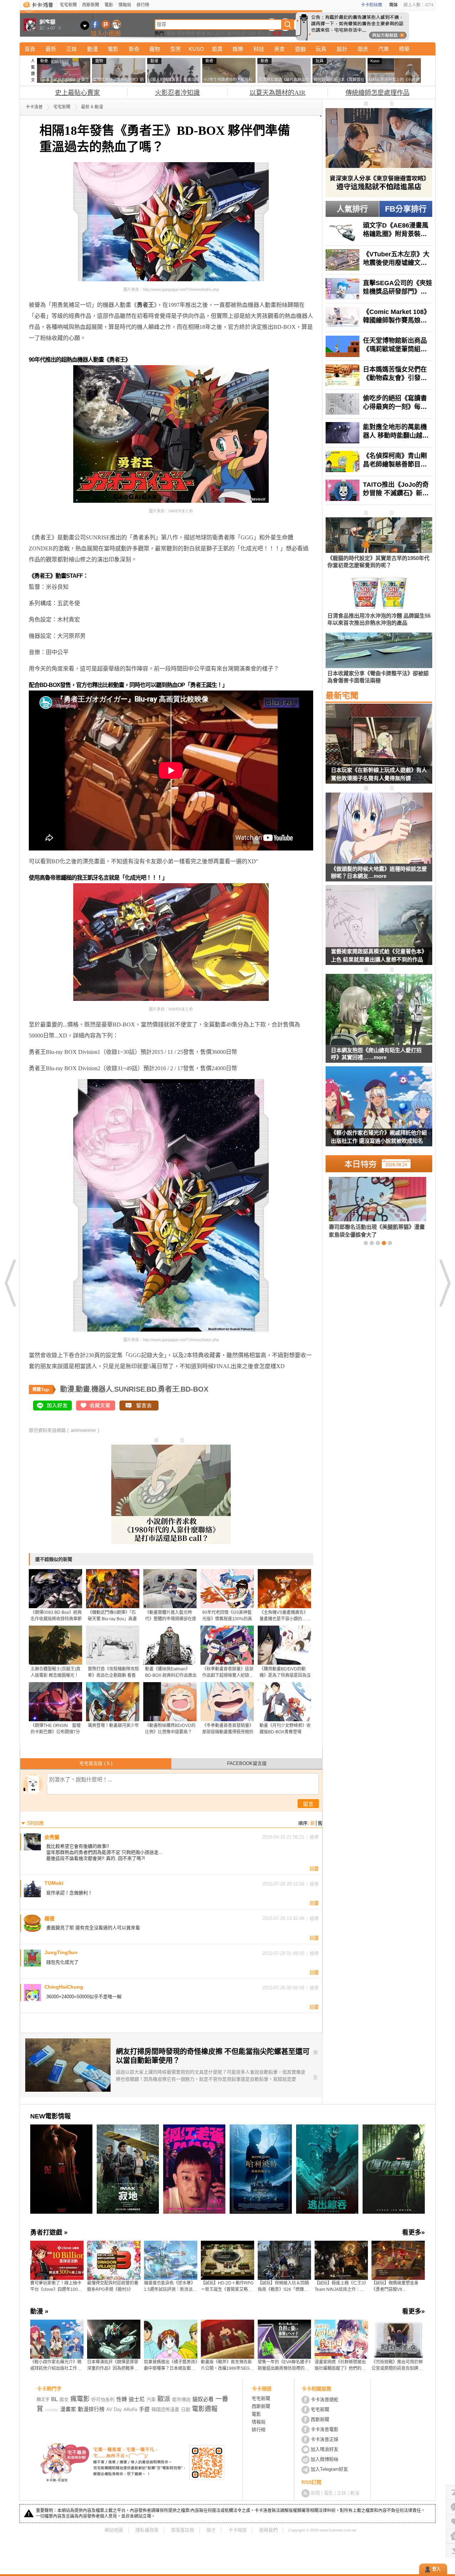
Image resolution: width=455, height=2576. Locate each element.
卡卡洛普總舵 (325, 2399)
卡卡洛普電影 (325, 2429)
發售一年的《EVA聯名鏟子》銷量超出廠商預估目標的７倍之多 (284, 2366)
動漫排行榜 (91, 2409)
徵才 (211, 2530)
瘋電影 (80, 2399)
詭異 (217, 49)
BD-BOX (194, 1389)
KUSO (196, 49)
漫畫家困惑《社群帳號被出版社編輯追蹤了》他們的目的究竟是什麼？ (340, 2366)
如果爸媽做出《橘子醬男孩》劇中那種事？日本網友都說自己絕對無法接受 (171, 2366)
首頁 (30, 49)
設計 (342, 49)
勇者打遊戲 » (49, 2233)
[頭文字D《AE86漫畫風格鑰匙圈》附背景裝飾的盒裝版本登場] (379, 231)
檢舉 (314, 1837)
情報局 (125, 5)
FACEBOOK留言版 (247, 1763)
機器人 (102, 1389)
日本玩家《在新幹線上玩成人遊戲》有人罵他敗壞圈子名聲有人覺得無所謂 (379, 774)
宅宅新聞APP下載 (116, 24)
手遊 (144, 2409)
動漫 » (39, 2311)
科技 (259, 49)
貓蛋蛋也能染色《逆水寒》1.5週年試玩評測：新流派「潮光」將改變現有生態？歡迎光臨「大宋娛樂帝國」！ (170, 2287)
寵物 (155, 49)
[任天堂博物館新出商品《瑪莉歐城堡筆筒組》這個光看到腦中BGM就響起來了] (379, 346)
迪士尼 (137, 2399)
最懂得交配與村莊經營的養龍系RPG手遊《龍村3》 (113, 2286)
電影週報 (205, 2409)
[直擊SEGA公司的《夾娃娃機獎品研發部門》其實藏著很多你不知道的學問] (379, 289)
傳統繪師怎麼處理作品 (378, 93)
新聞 (315, 2493)
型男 (176, 49)
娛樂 (238, 49)
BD (151, 1389)
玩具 (321, 49)
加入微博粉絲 (325, 2459)
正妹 (71, 49)
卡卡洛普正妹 (325, 2439)
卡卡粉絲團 (371, 5)
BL (54, 2399)
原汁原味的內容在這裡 (57, 526)
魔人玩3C (216, 33)
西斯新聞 (91, 5)
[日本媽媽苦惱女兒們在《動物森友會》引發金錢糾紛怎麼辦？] (379, 375)
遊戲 (300, 49)
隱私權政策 (147, 2530)
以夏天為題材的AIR (277, 93)
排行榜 (143, 5)
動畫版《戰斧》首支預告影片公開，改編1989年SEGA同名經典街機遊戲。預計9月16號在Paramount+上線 (227, 2366)
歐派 (164, 2399)
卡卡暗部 (237, 2530)
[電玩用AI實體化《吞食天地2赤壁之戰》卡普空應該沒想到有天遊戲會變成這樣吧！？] (387, 1207)
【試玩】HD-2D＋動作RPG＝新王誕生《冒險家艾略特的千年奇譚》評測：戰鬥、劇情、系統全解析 (227, 2287)
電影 (109, 5)
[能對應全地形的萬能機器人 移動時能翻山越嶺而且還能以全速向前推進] (379, 433)
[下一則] (444, 1283)
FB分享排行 (406, 209)
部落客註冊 (183, 2530)
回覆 (314, 1869)
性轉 (122, 2399)
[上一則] (11, 1283)
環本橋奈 (186, 33)
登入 (437, 2569)
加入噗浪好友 (106, 24)
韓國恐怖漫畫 (165, 2409)
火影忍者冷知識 (177, 93)
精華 (404, 49)
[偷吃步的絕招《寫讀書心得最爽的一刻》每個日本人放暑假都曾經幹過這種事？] (379, 404)
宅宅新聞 (68, 5)
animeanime (83, 1430)
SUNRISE (130, 1389)
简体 (394, 5)
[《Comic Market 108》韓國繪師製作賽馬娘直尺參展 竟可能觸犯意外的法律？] (379, 318)
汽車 (384, 49)
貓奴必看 (203, 2399)
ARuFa (130, 2410)
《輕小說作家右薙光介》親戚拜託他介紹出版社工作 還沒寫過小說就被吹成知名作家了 (379, 1138)
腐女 (64, 2399)
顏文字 (43, 2400)
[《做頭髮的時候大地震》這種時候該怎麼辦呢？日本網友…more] (379, 829)
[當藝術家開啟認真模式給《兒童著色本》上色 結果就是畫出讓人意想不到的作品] (379, 929)
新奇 (134, 49)
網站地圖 (114, 2530)
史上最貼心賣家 (77, 93)
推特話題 (236, 33)
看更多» (413, 2233)
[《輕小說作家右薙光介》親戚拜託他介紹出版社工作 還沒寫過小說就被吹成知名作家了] (379, 1111)
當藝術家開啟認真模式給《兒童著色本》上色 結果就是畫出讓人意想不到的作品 (379, 955)
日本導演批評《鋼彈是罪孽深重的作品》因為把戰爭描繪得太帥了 (113, 2366)
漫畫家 (68, 2409)
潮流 (363, 49)
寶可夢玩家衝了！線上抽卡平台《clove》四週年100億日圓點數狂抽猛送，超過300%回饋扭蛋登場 (56, 2287)
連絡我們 (268, 2530)
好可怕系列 (103, 2399)
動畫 (83, 1389)
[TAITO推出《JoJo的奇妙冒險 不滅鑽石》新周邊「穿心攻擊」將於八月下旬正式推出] (379, 490)
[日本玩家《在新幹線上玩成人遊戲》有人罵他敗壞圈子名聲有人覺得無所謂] (379, 748)
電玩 (171, 33)
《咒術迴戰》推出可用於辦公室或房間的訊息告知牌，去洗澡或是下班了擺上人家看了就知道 (397, 2366)
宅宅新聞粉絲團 (95, 24)
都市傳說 (181, 2399)
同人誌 (264, 33)
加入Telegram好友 (329, 2469)
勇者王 (168, 1389)
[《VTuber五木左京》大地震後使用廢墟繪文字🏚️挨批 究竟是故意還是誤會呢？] (379, 260)
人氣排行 (352, 209)
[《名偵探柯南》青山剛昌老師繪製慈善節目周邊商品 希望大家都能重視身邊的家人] (379, 462)
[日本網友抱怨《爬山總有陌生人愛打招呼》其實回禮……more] (379, 1010)
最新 (51, 49)
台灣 (277, 33)
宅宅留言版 (96, 1763)
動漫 (201, 33)
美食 (279, 49)
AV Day (114, 2409)
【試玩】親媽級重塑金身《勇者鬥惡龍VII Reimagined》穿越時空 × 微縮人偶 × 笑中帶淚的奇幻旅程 (397, 2287)
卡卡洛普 (34, 107)
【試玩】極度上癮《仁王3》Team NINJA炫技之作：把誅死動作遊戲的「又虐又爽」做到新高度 (341, 2287)
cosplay (52, 2410)
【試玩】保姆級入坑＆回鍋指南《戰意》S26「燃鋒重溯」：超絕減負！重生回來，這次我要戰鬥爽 (284, 2287)
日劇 (251, 33)
